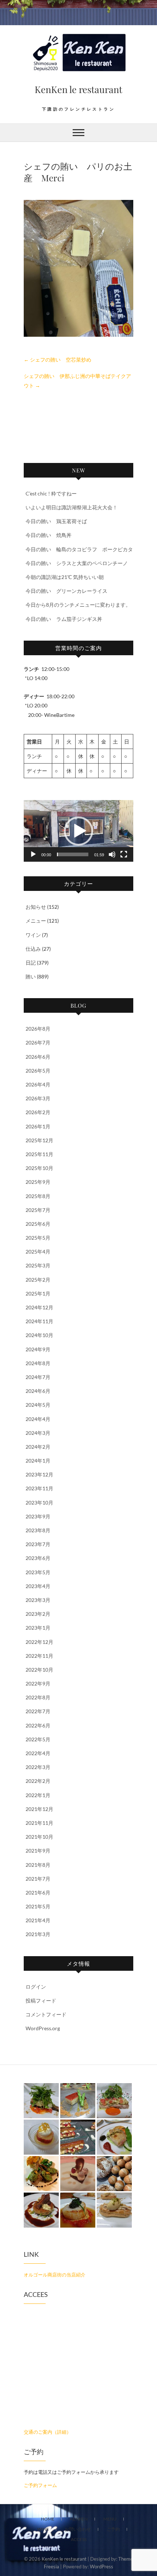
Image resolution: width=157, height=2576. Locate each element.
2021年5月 (38, 1906)
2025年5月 (38, 1238)
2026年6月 (38, 1057)
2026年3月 (38, 1098)
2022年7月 (38, 1711)
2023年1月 (38, 1628)
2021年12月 (39, 1809)
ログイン (36, 1987)
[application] (78, 831)
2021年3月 (38, 1934)
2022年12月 (39, 1642)
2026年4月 (38, 1084)
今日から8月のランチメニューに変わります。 (78, 605)
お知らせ (36, 907)
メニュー (36, 921)
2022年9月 (38, 1683)
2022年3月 (38, 1767)
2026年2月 (38, 1112)
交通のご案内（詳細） (47, 2432)
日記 (31, 963)
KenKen (79, 2519)
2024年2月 (38, 1447)
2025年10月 (39, 1168)
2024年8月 (38, 1363)
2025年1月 (38, 1293)
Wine (43, 2529)
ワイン (33, 935)
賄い (31, 976)
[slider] (73, 854)
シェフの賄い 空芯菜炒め (58, 360)
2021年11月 (39, 1823)
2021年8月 (38, 1865)
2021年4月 (38, 1920)
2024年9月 (38, 1349)
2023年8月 (38, 1530)
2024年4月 (38, 1419)
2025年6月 (38, 1224)
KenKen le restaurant (78, 89)
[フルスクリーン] (124, 854)
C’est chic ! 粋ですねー (51, 493)
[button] (78, 831)
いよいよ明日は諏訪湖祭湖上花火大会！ (72, 507)
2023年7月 (38, 1544)
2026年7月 (38, 1042)
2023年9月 (38, 1516)
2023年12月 (39, 1474)
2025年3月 (38, 1265)
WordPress (102, 2567)
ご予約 (113, 2529)
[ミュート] (112, 854)
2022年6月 (38, 1725)
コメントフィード (46, 2014)
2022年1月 (38, 1795)
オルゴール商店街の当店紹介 (55, 2275)
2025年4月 (38, 1252)
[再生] (33, 854)
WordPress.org (43, 2028)
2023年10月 (39, 1503)
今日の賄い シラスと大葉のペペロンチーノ (77, 563)
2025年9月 (38, 1182)
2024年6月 (38, 1391)
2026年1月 (38, 1126)
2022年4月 (38, 1753)
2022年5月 (38, 1739)
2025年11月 (39, 1154)
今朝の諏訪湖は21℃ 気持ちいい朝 (65, 577)
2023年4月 (38, 1586)
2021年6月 (38, 1893)
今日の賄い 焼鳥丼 (49, 535)
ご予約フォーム (40, 2485)
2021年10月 (39, 1837)
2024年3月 (38, 1433)
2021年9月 (38, 1851)
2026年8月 (38, 1029)
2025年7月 (38, 1210)
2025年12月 (39, 1140)
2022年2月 (38, 1781)
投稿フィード (41, 2000)
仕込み (33, 949)
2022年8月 (38, 1697)
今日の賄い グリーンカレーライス (66, 591)
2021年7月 (38, 1879)
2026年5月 (38, 1071)
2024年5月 (38, 1405)
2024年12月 (39, 1307)
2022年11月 (39, 1656)
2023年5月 (38, 1572)
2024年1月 (38, 1461)
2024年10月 (39, 1335)
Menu (110, 2519)
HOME (48, 2519)
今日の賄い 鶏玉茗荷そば (56, 521)
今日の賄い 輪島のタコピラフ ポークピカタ (79, 549)
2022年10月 (39, 1670)
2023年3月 (38, 1600)
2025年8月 (38, 1196)
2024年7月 (38, 1377)
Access (79, 2539)
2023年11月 (39, 1488)
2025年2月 (38, 1280)
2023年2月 (38, 1614)
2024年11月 (39, 1321)
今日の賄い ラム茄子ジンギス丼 (64, 619)
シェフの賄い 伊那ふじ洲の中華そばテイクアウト (77, 381)
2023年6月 (38, 1558)
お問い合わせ (78, 2529)
